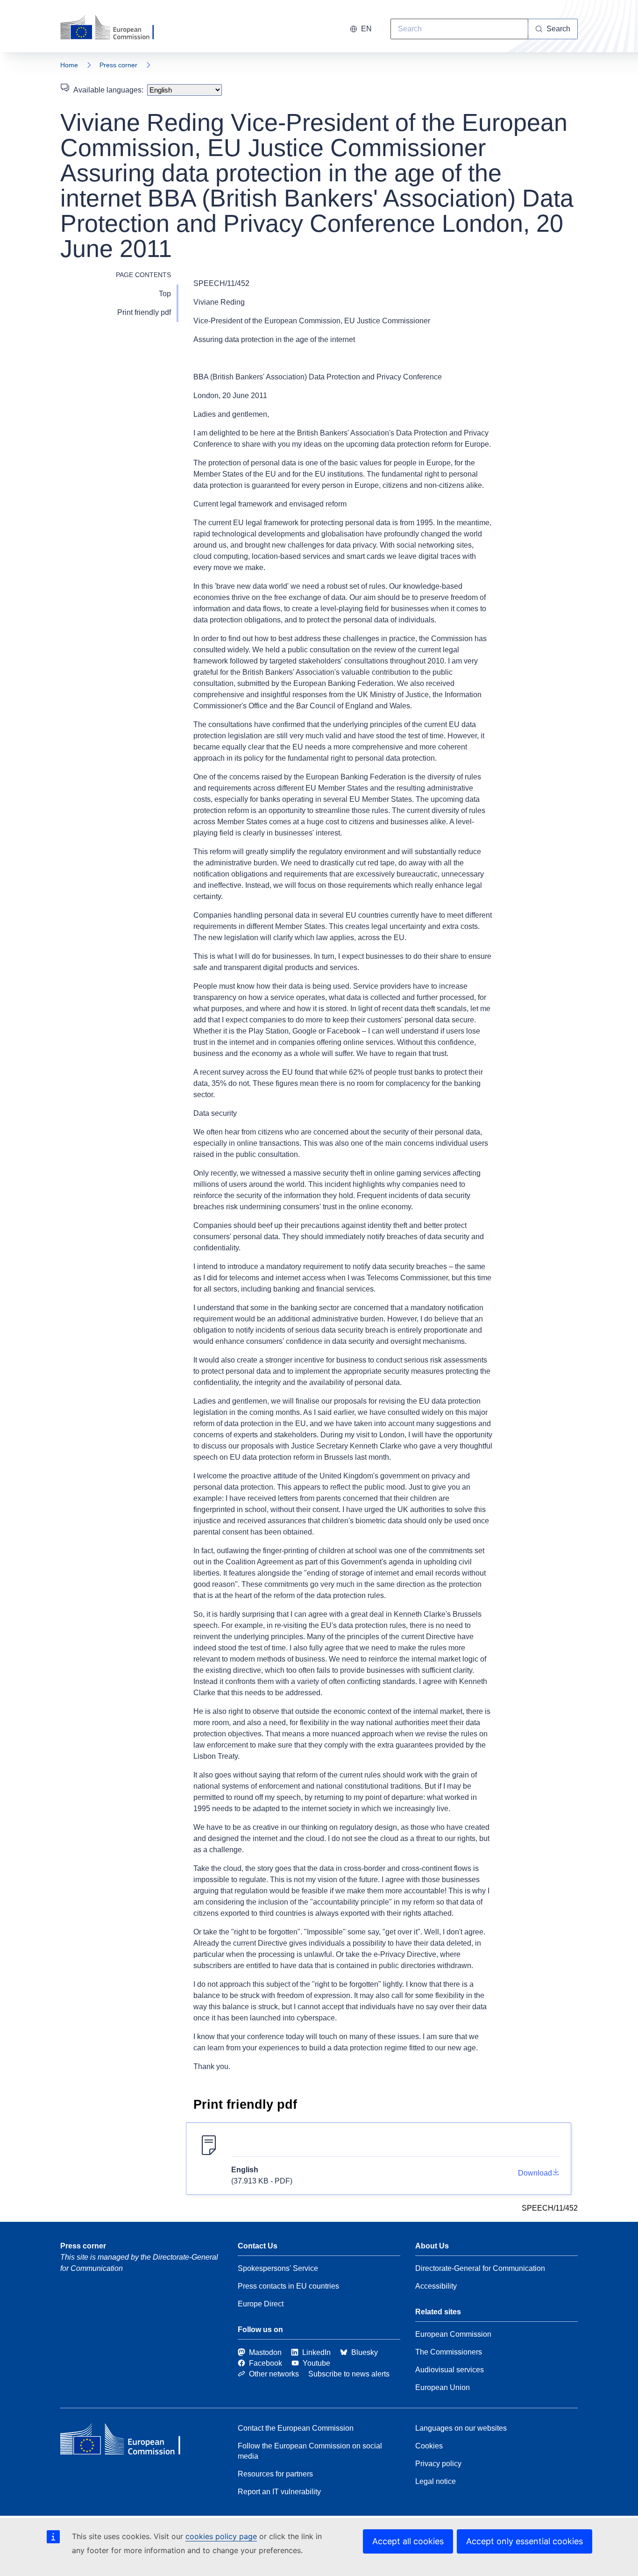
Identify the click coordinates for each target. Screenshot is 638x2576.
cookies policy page (221, 2536)
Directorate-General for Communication (480, 2268)
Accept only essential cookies (525, 2541)
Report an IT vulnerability (279, 2492)
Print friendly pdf (144, 312)
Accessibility (436, 2286)
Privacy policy (438, 2464)
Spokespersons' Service (278, 2268)
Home (69, 65)
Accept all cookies (408, 2541)
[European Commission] (113, 28)
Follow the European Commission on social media (310, 2451)
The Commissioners (449, 2352)
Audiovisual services (450, 2370)
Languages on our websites (461, 2428)
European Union (443, 2387)
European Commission (453, 2334)
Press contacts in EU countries (288, 2286)
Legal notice (436, 2481)
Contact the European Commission (296, 2428)
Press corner (118, 65)
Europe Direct (261, 2304)
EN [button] (366, 29)
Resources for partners (275, 2474)
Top (165, 294)
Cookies (429, 2446)
